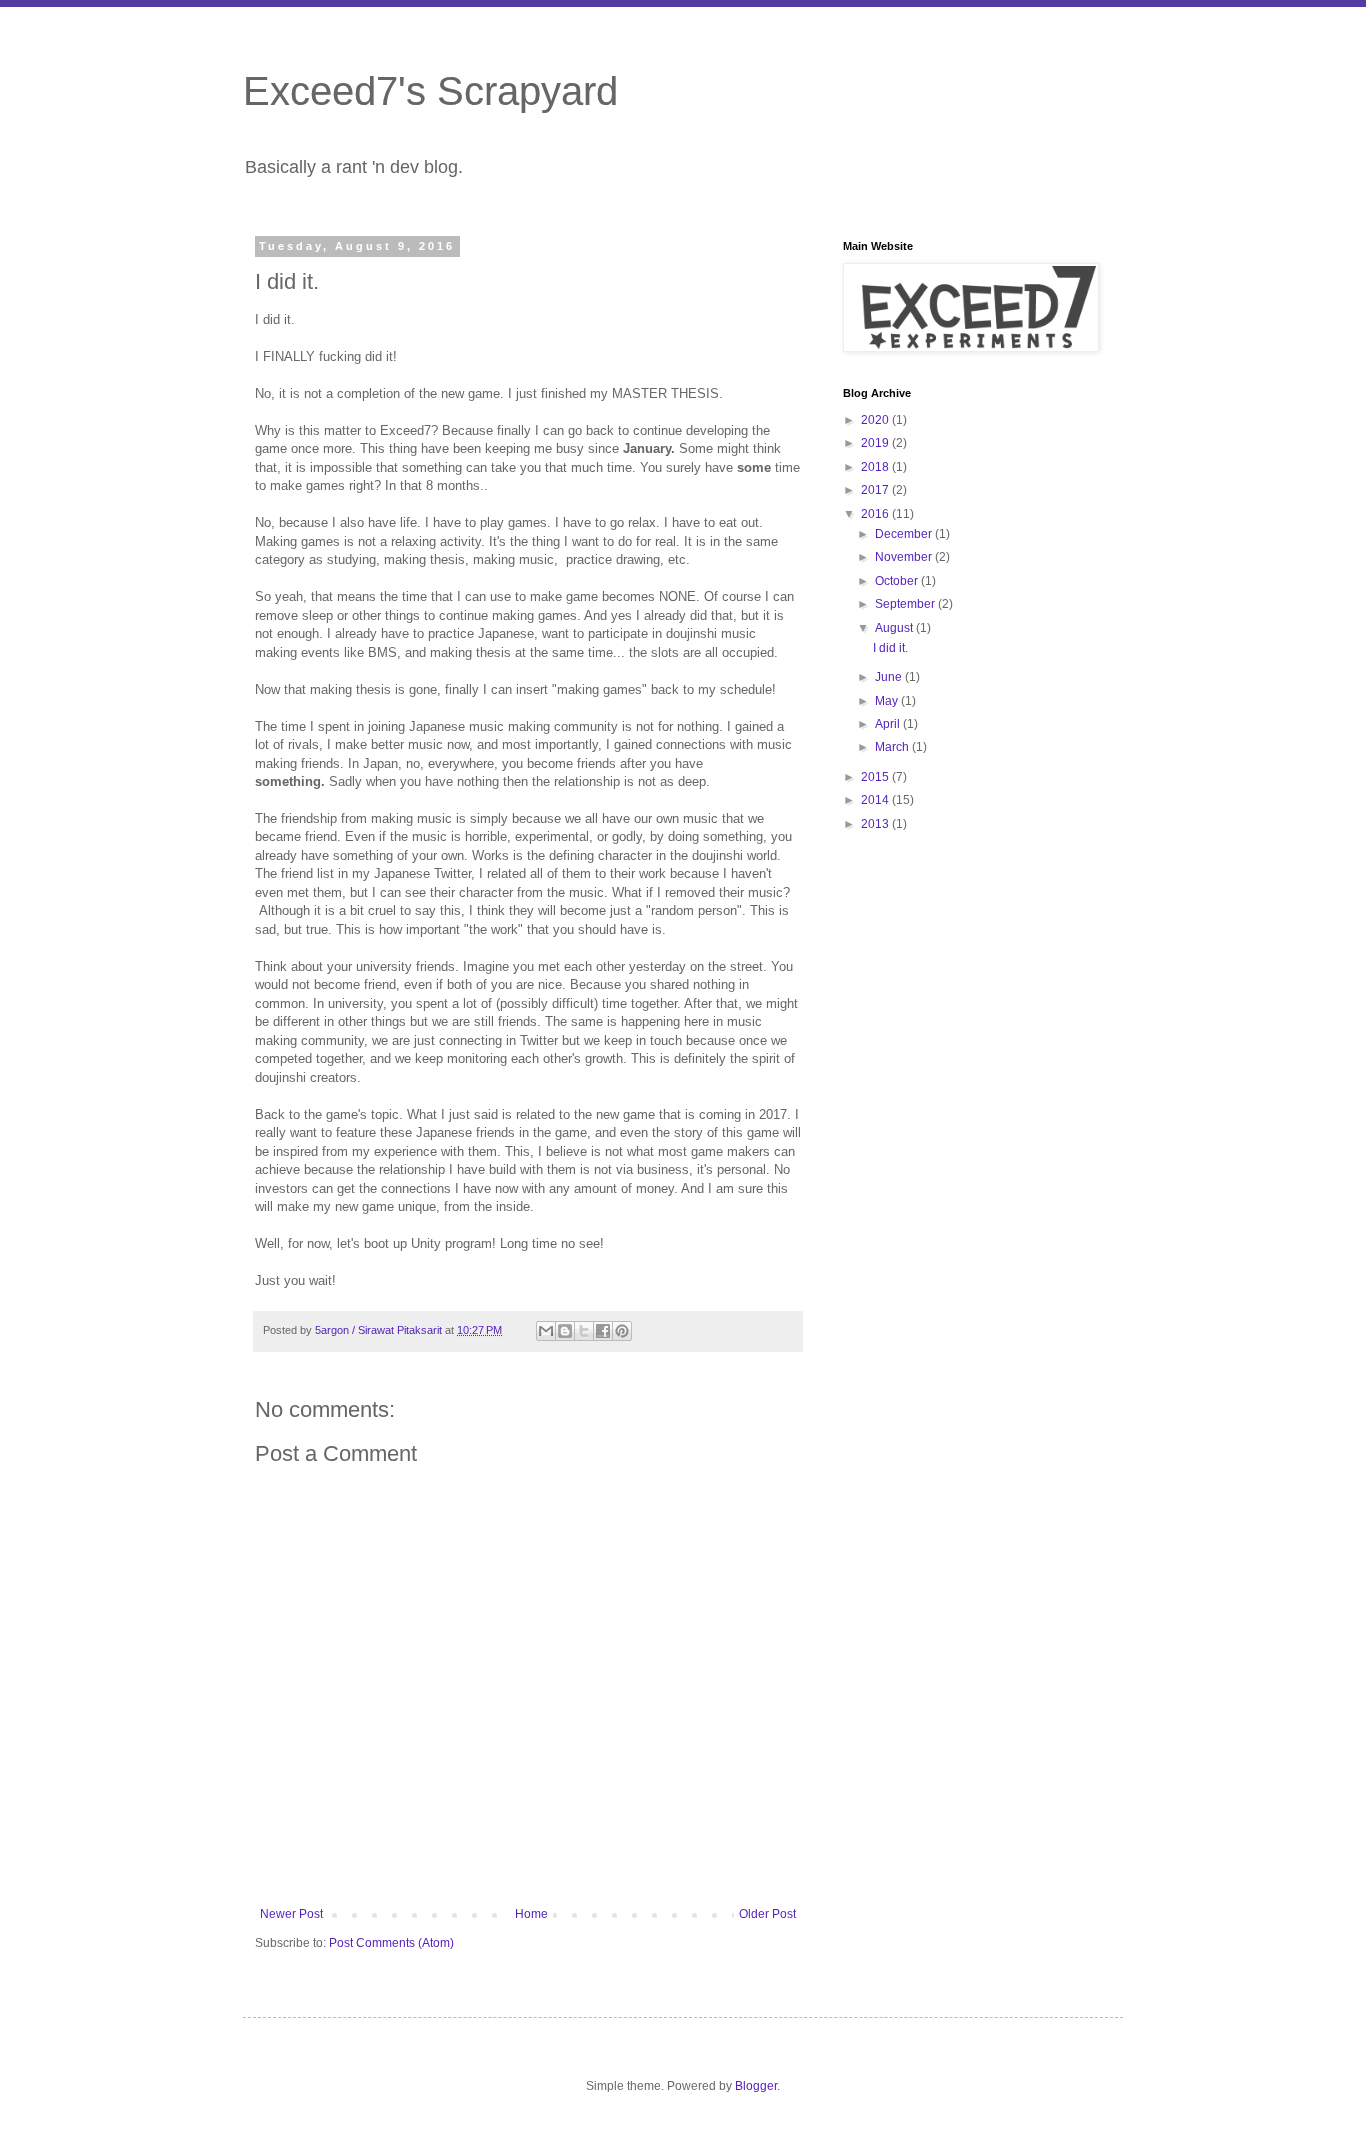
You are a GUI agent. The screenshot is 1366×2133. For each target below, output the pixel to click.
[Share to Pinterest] (622, 1331)
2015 (876, 777)
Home (531, 1914)
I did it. (890, 648)
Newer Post (291, 1914)
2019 (876, 443)
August (895, 628)
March (893, 747)
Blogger (756, 2086)
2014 (876, 800)
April (889, 724)
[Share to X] (584, 1331)
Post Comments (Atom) (391, 1943)
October (898, 581)
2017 (876, 490)
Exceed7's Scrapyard (430, 91)
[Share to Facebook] (603, 1331)
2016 (876, 514)
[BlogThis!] (565, 1331)
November (905, 557)
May (888, 701)
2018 (876, 467)
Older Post (767, 1914)
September (906, 604)
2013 (876, 824)
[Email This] (546, 1331)
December (905, 534)
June (890, 677)
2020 (876, 420)
